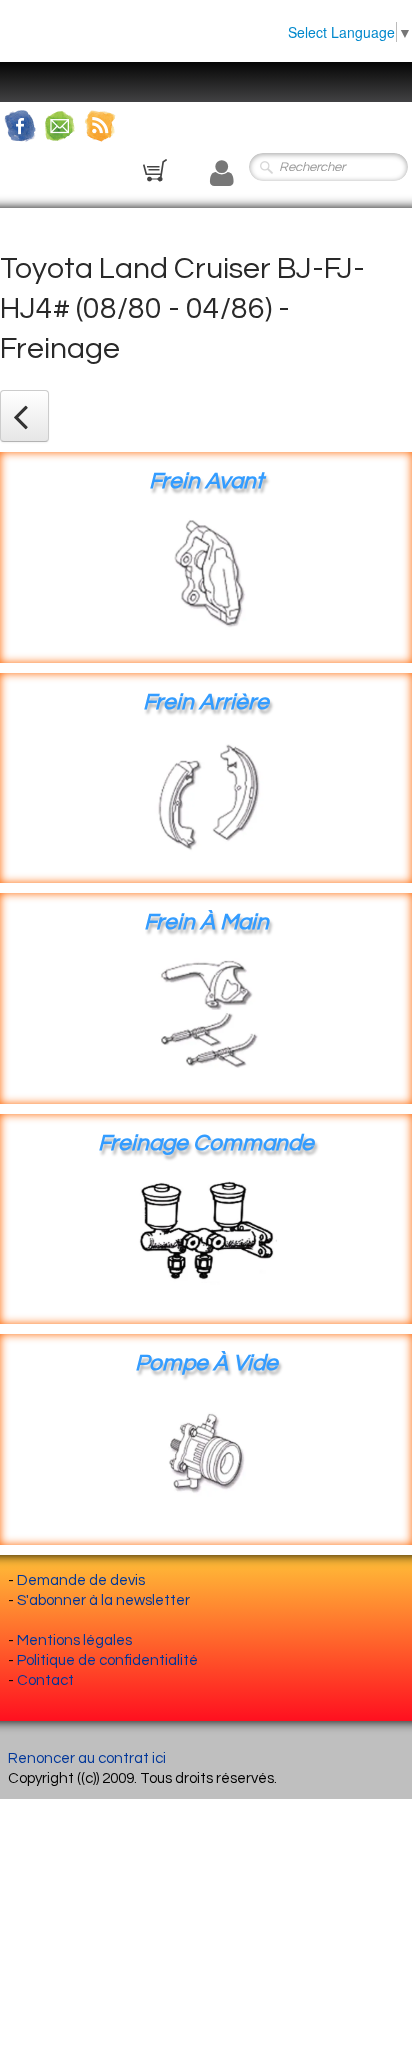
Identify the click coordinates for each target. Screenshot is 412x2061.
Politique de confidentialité (107, 1660)
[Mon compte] (222, 174)
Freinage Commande (206, 1143)
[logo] (35, 72)
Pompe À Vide (206, 1363)
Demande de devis (81, 1580)
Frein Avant (206, 481)
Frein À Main (206, 922)
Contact (45, 1680)
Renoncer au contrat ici (87, 1758)
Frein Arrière (206, 702)
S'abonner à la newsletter (103, 1600)
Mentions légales (74, 1640)
